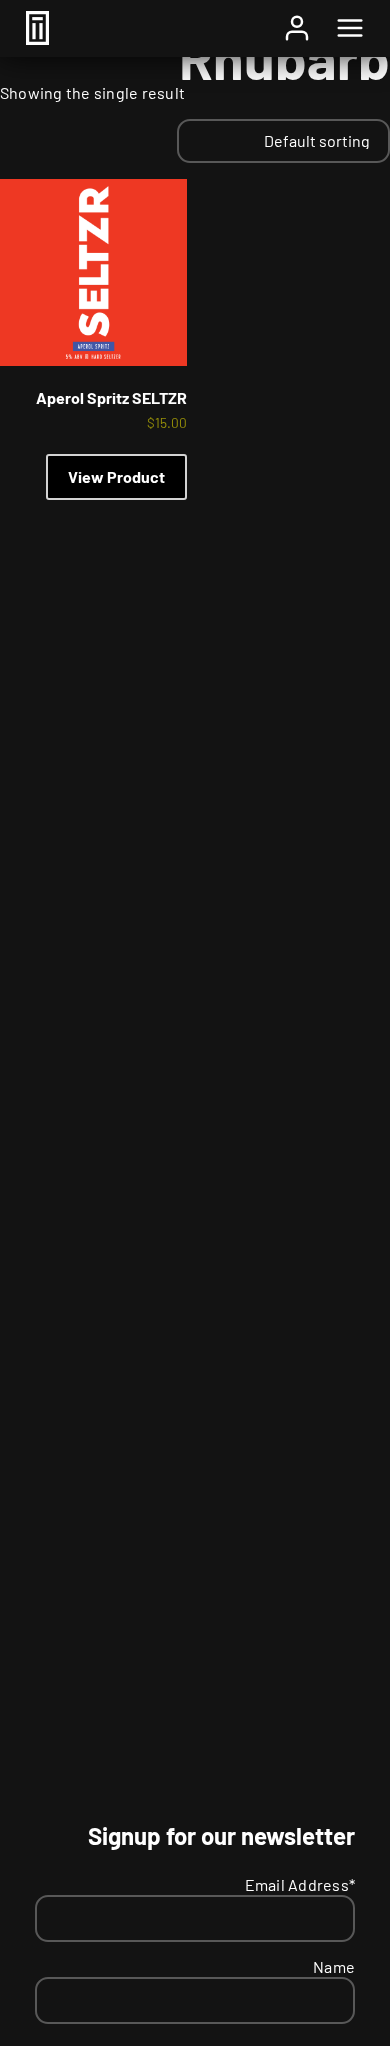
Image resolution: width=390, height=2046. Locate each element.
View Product (116, 476)
